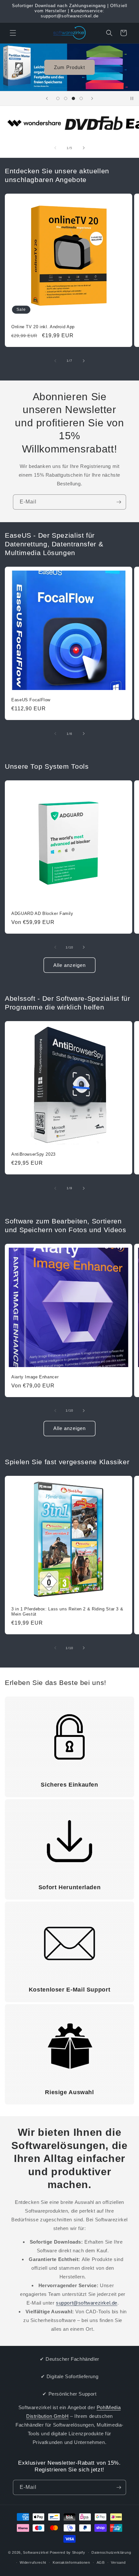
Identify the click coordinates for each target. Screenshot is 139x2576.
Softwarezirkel (36, 2552)
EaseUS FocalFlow (31, 700)
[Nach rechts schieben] (84, 148)
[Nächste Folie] (92, 98)
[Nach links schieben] (55, 148)
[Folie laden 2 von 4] (66, 98)
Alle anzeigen (69, 965)
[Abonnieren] (119, 502)
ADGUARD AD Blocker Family (42, 914)
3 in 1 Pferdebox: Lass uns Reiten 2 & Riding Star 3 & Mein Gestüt (67, 1612)
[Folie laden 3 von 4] (73, 98)
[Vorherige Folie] (47, 98)
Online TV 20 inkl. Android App (43, 327)
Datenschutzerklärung (111, 2552)
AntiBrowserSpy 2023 (33, 1154)
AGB (101, 2562)
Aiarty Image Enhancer (35, 1377)
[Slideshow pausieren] (132, 98)
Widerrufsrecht (33, 2562)
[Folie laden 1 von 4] (58, 98)
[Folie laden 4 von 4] (81, 98)
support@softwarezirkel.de (87, 2303)
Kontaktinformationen (71, 2562)
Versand (118, 2562)
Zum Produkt (69, 67)
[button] (13, 33)
